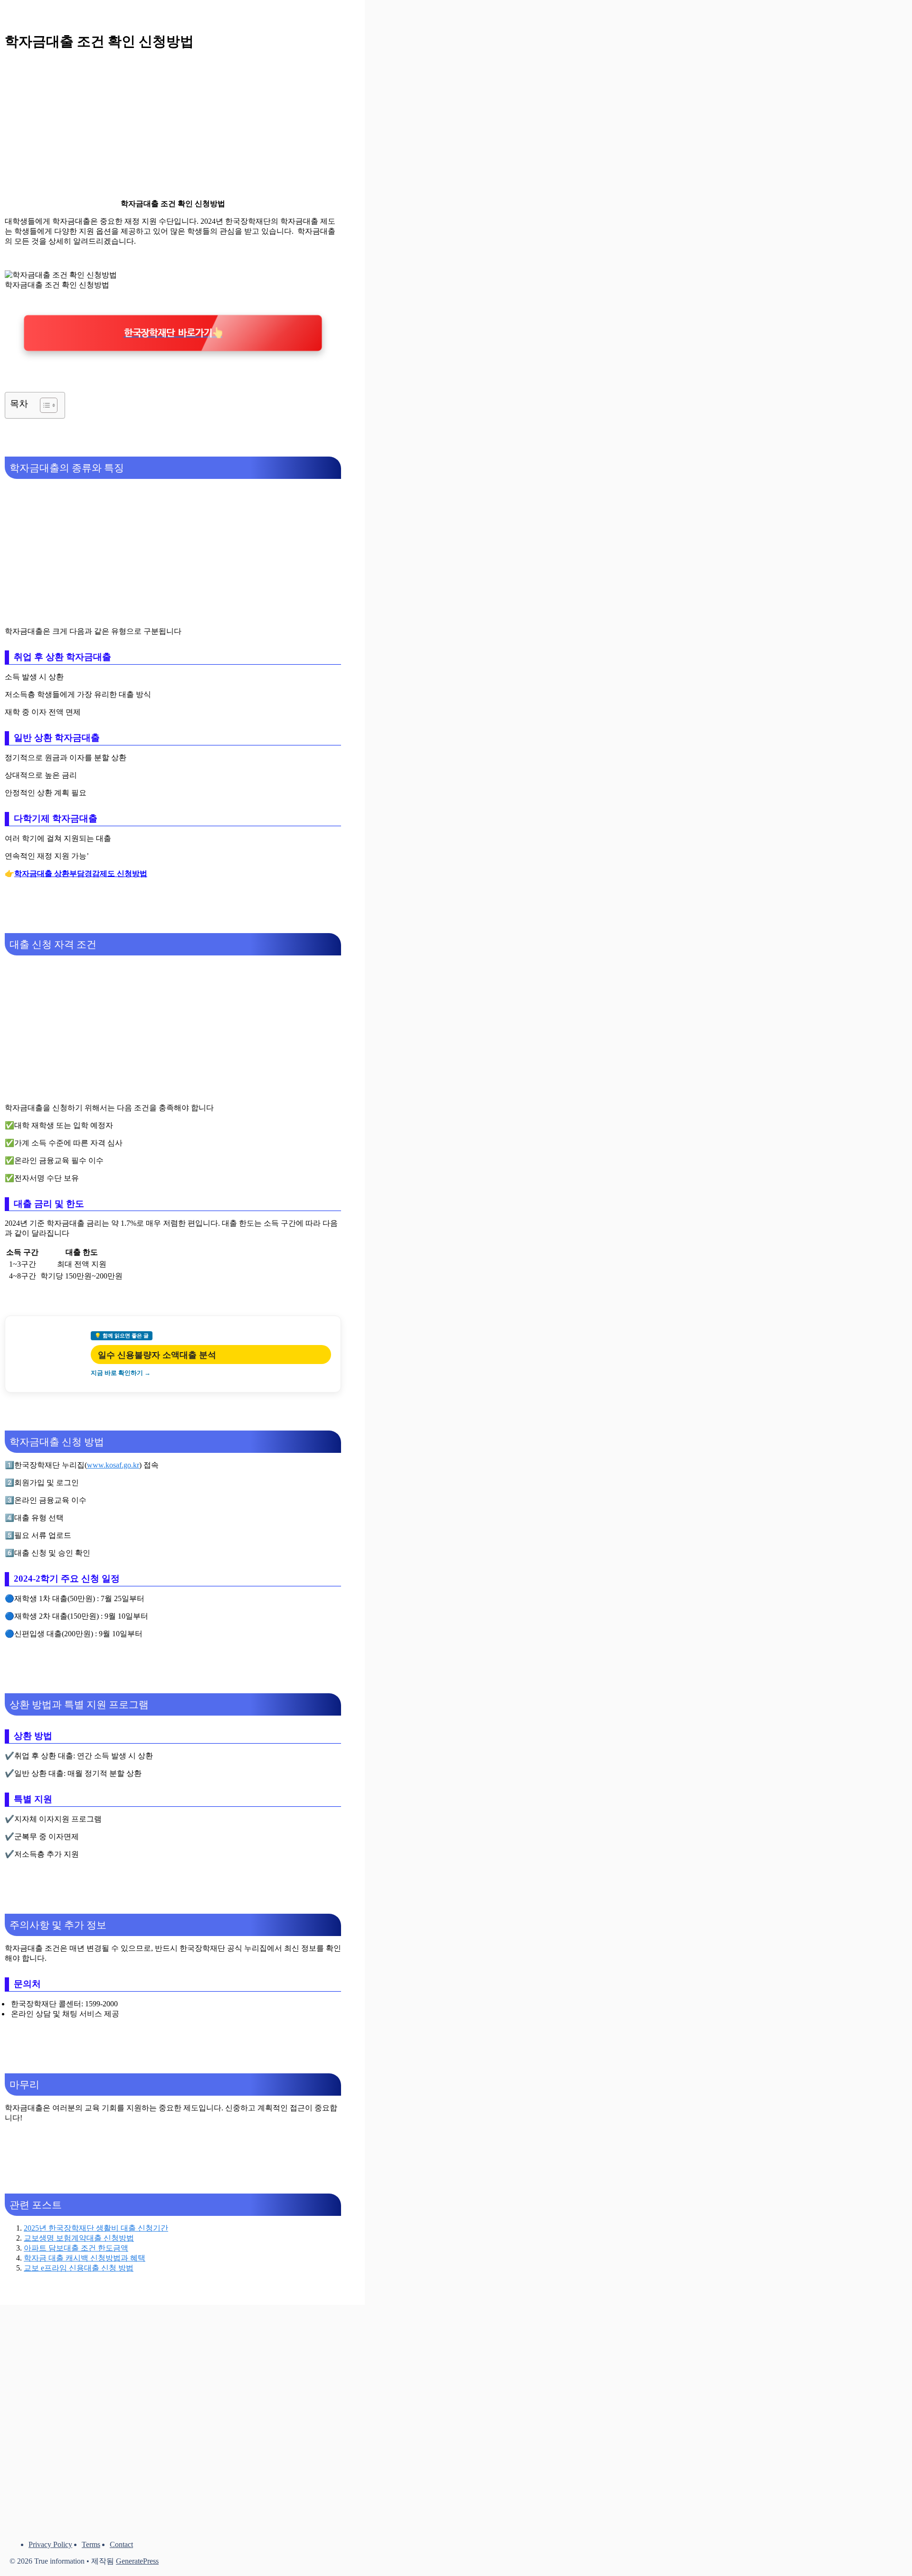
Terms (91, 2544)
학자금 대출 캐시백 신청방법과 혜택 (85, 2258)
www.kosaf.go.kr (113, 1465)
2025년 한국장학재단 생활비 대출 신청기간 (96, 2228)
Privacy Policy (50, 2544)
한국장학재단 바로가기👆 (173, 333)
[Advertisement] (173, 125)
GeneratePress (137, 2561)
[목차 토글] (44, 405)
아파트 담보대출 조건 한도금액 (76, 2248)
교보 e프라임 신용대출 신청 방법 (79, 2268)
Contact (121, 2544)
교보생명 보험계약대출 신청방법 (79, 2238)
